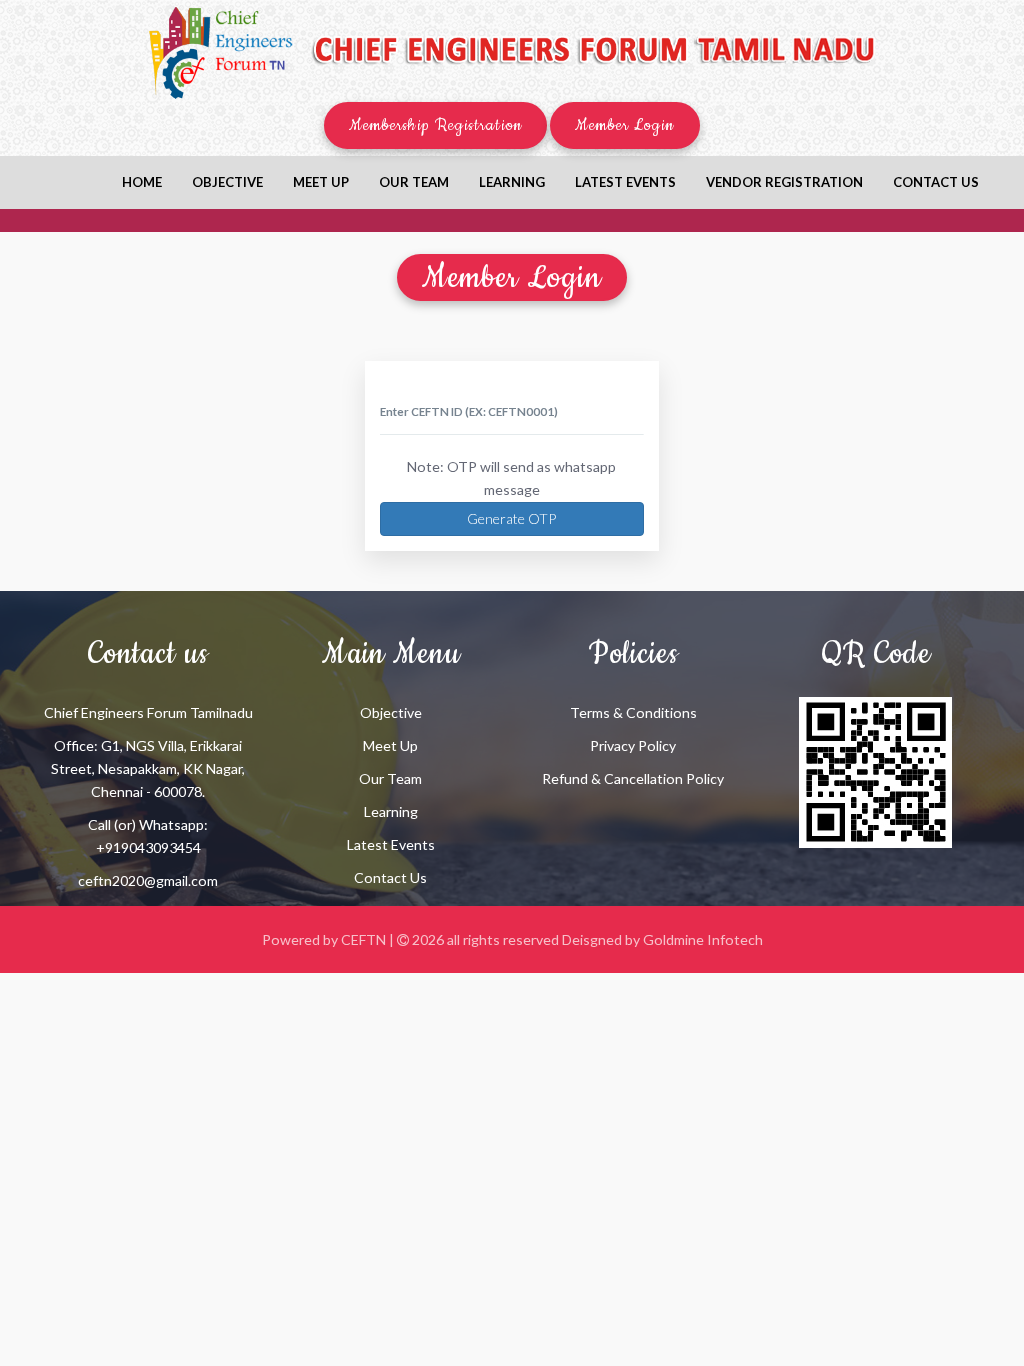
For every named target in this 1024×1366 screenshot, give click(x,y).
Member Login (625, 125)
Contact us (936, 182)
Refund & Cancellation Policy (633, 778)
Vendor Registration (784, 182)
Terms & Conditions (633, 712)
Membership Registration (435, 125)
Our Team (414, 182)
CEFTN (363, 939)
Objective (227, 182)
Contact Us (390, 877)
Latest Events (625, 182)
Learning (512, 182)
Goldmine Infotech (703, 939)
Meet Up (390, 745)
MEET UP (321, 182)
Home (142, 182)
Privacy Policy (633, 745)
